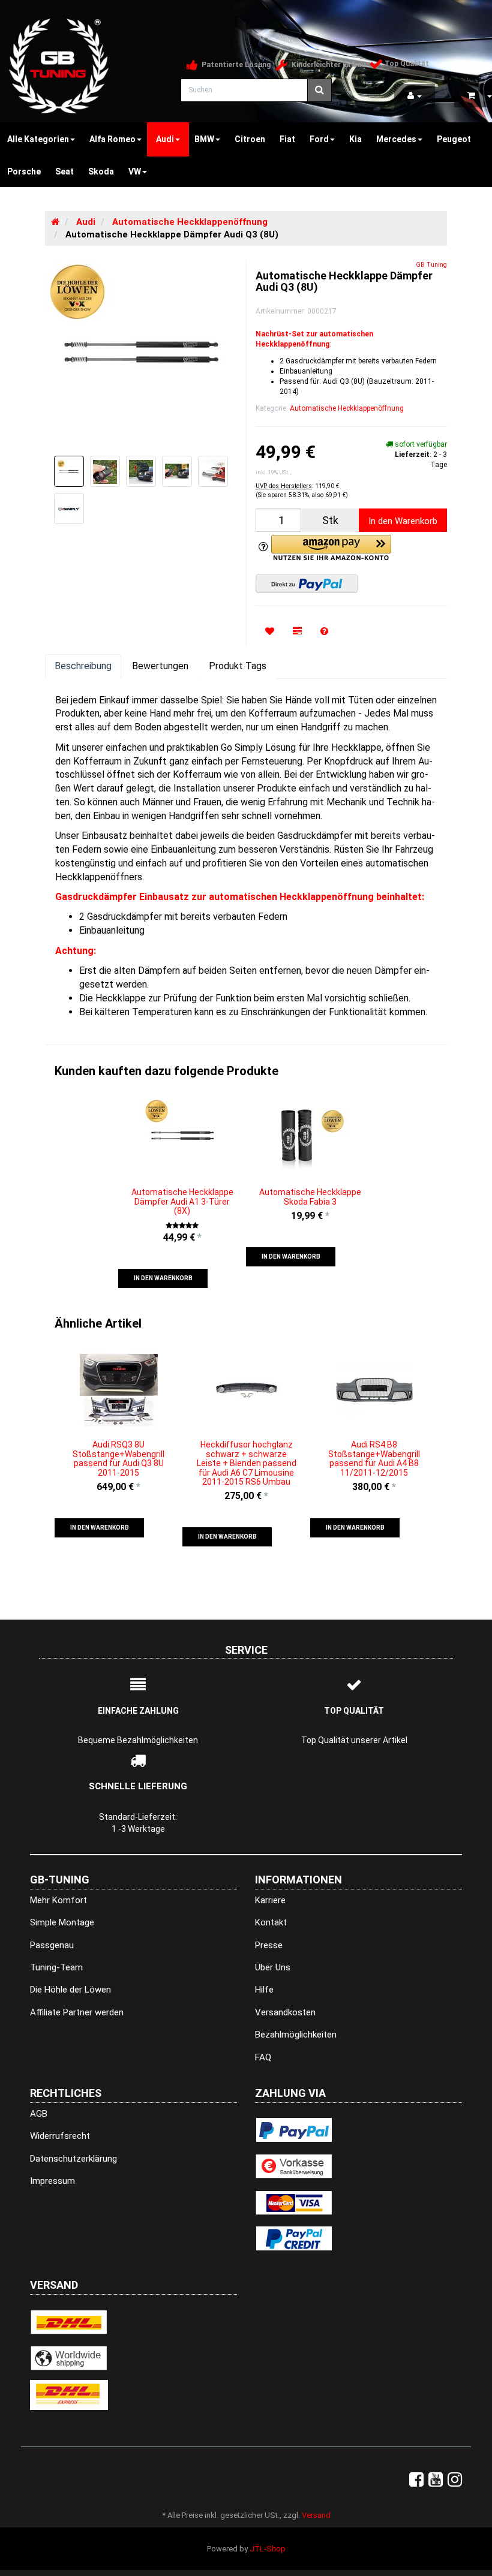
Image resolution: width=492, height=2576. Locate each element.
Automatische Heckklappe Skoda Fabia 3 (310, 1197)
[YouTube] (436, 2480)
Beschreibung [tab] (83, 666)
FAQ (263, 2057)
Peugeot (454, 139)
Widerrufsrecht (60, 2136)
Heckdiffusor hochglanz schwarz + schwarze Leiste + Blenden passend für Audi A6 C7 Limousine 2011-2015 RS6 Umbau (247, 1463)
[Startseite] (55, 222)
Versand (316, 2515)
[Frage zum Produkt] (324, 632)
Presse (269, 1945)
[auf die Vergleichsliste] (297, 632)
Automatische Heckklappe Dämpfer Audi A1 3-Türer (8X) (182, 1201)
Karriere (270, 1900)
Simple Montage (62, 1922)
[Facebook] (416, 2480)
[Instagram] (455, 2480)
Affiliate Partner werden (77, 2012)
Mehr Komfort (58, 1900)
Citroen (250, 139)
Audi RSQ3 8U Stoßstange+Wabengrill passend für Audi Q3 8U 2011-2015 (118, 1458)
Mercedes (396, 139)
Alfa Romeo (112, 139)
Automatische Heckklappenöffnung (347, 408)
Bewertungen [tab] (160, 666)
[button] (163, 1278)
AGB (39, 2114)
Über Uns (273, 1967)
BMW (204, 139)
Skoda (101, 171)
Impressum (52, 2181)
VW (135, 171)
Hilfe (264, 1990)
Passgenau (52, 1945)
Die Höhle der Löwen (70, 1990)
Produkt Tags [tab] (238, 666)
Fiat (287, 139)
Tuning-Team (56, 1967)
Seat (64, 171)
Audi (165, 139)
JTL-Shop (268, 2549)
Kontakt (271, 1922)
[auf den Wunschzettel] (270, 632)
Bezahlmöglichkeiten (296, 2035)
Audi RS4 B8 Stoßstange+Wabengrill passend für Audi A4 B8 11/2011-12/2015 (374, 1458)
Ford (319, 139)
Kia (355, 139)
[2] (307, 583)
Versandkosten (285, 2012)
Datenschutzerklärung (73, 2159)
